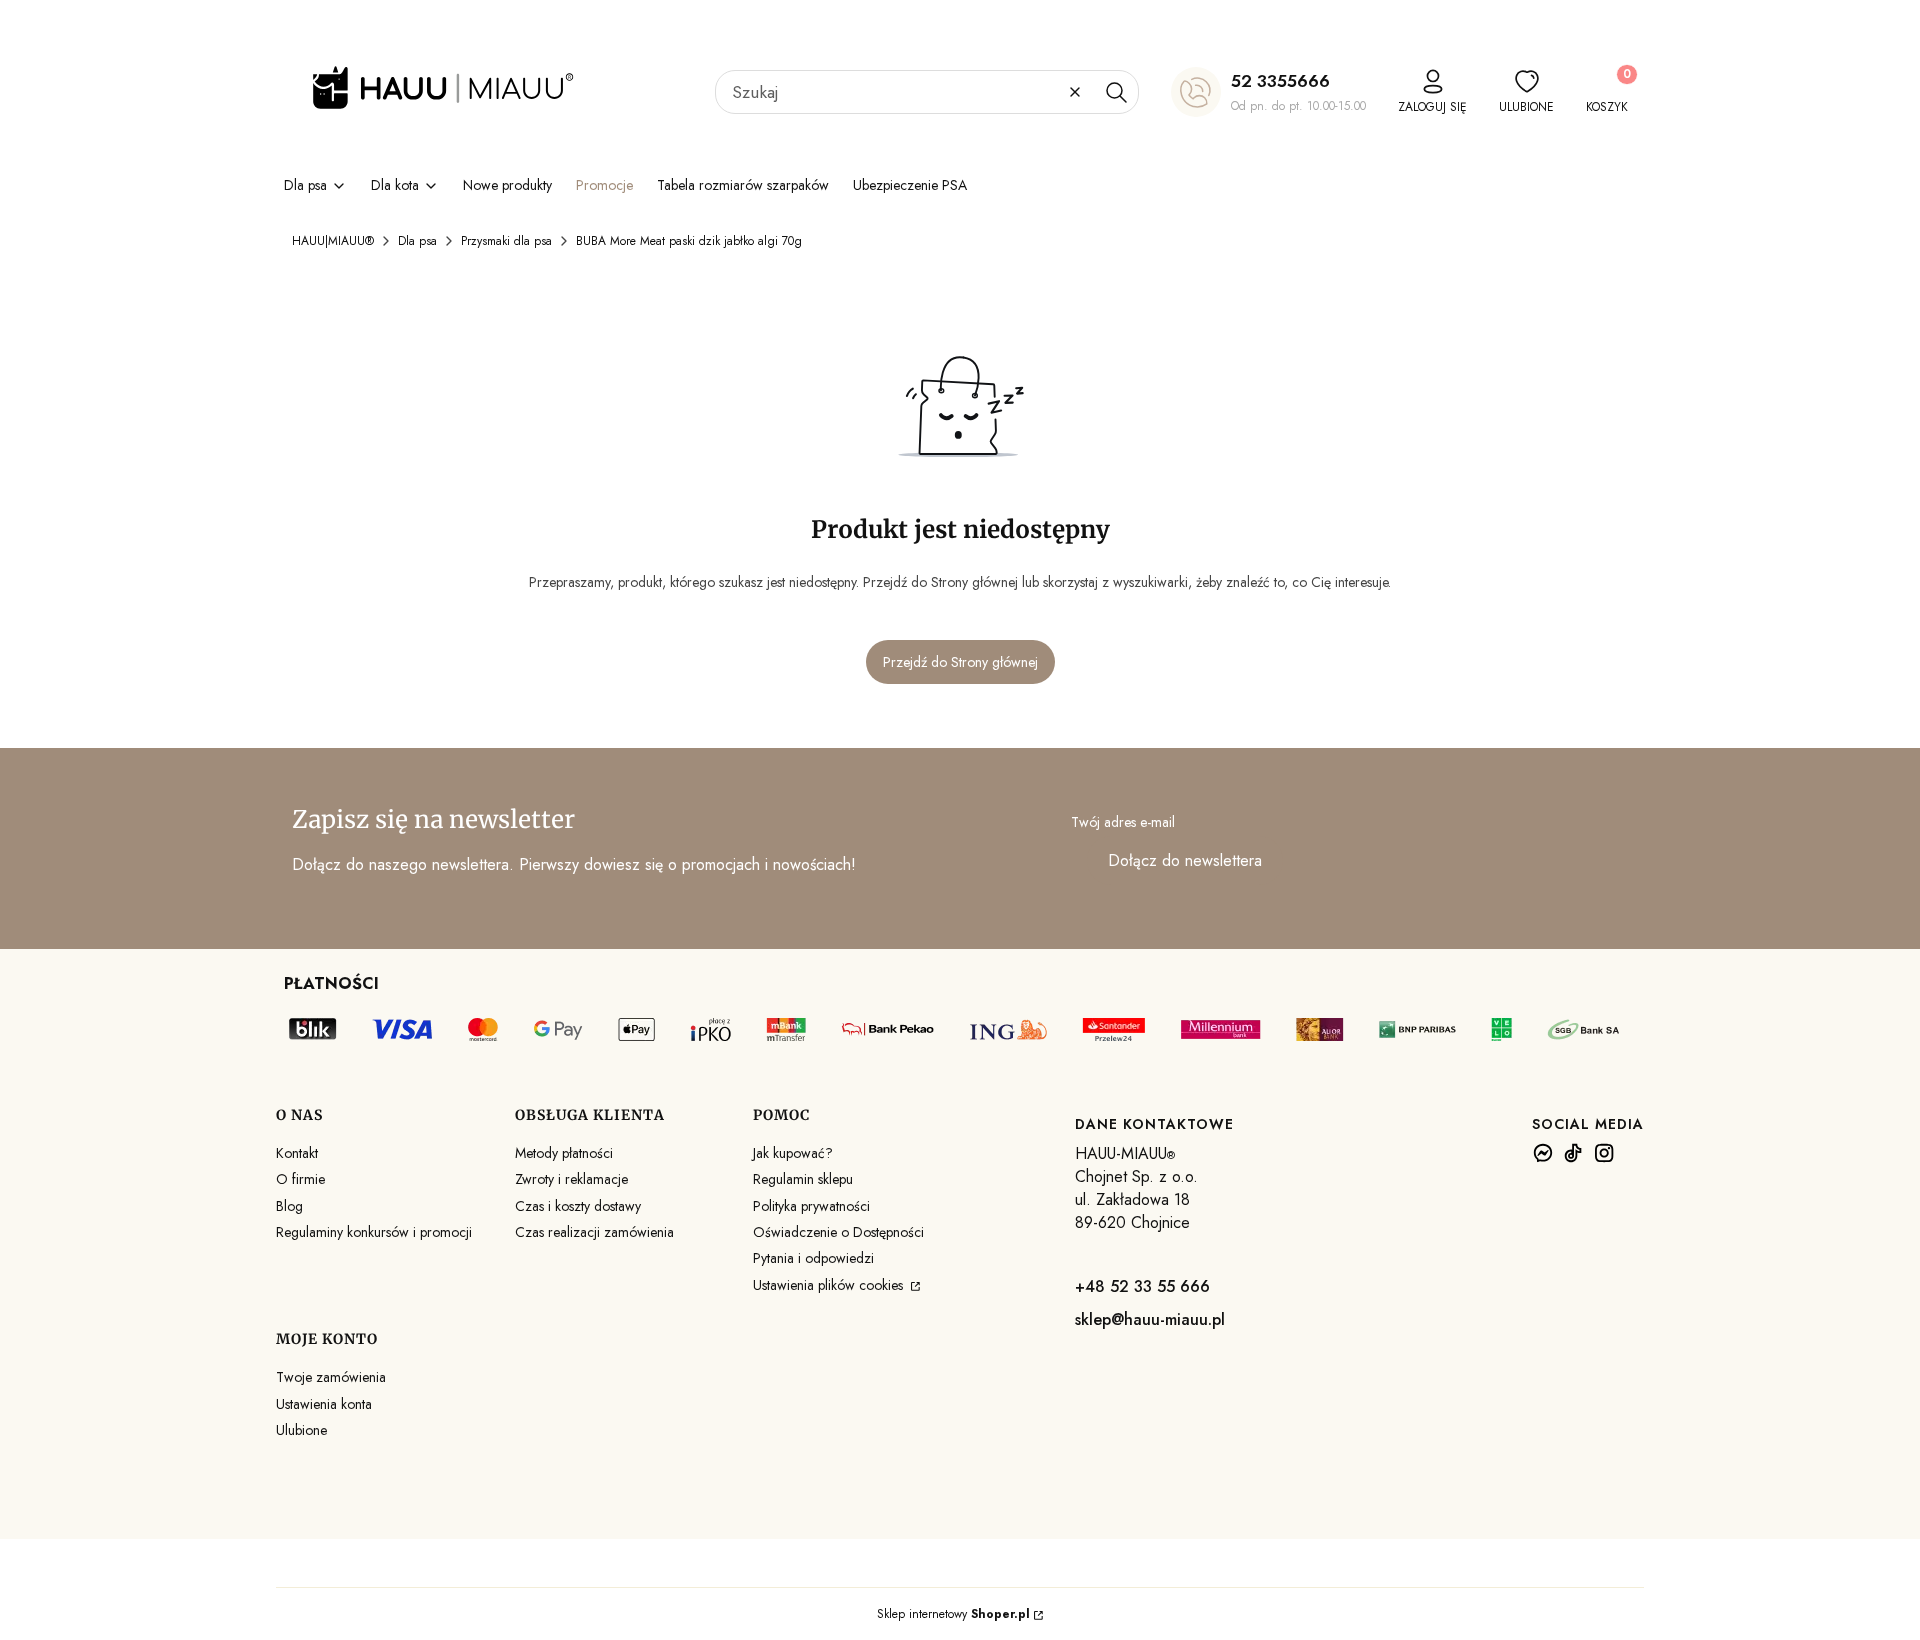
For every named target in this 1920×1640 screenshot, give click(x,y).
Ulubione (301, 1430)
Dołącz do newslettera (1185, 860)
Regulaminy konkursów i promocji (374, 1232)
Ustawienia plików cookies (830, 1285)
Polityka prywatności (811, 1206)
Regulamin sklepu (803, 1179)
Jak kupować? (793, 1153)
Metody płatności (564, 1153)
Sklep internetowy (953, 1614)
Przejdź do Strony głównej (960, 662)
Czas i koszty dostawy (578, 1206)
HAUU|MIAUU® (333, 241)
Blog (289, 1206)
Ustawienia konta (324, 1404)
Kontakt (297, 1153)
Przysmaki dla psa (506, 241)
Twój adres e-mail (1123, 822)
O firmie (300, 1179)
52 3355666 (1280, 81)
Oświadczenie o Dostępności (838, 1232)
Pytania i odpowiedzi (813, 1258)
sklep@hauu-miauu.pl (1150, 1319)
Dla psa (417, 241)
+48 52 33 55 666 (1142, 1286)
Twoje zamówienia (331, 1377)
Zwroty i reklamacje (571, 1179)
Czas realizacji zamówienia (594, 1232)
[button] (1116, 92)
